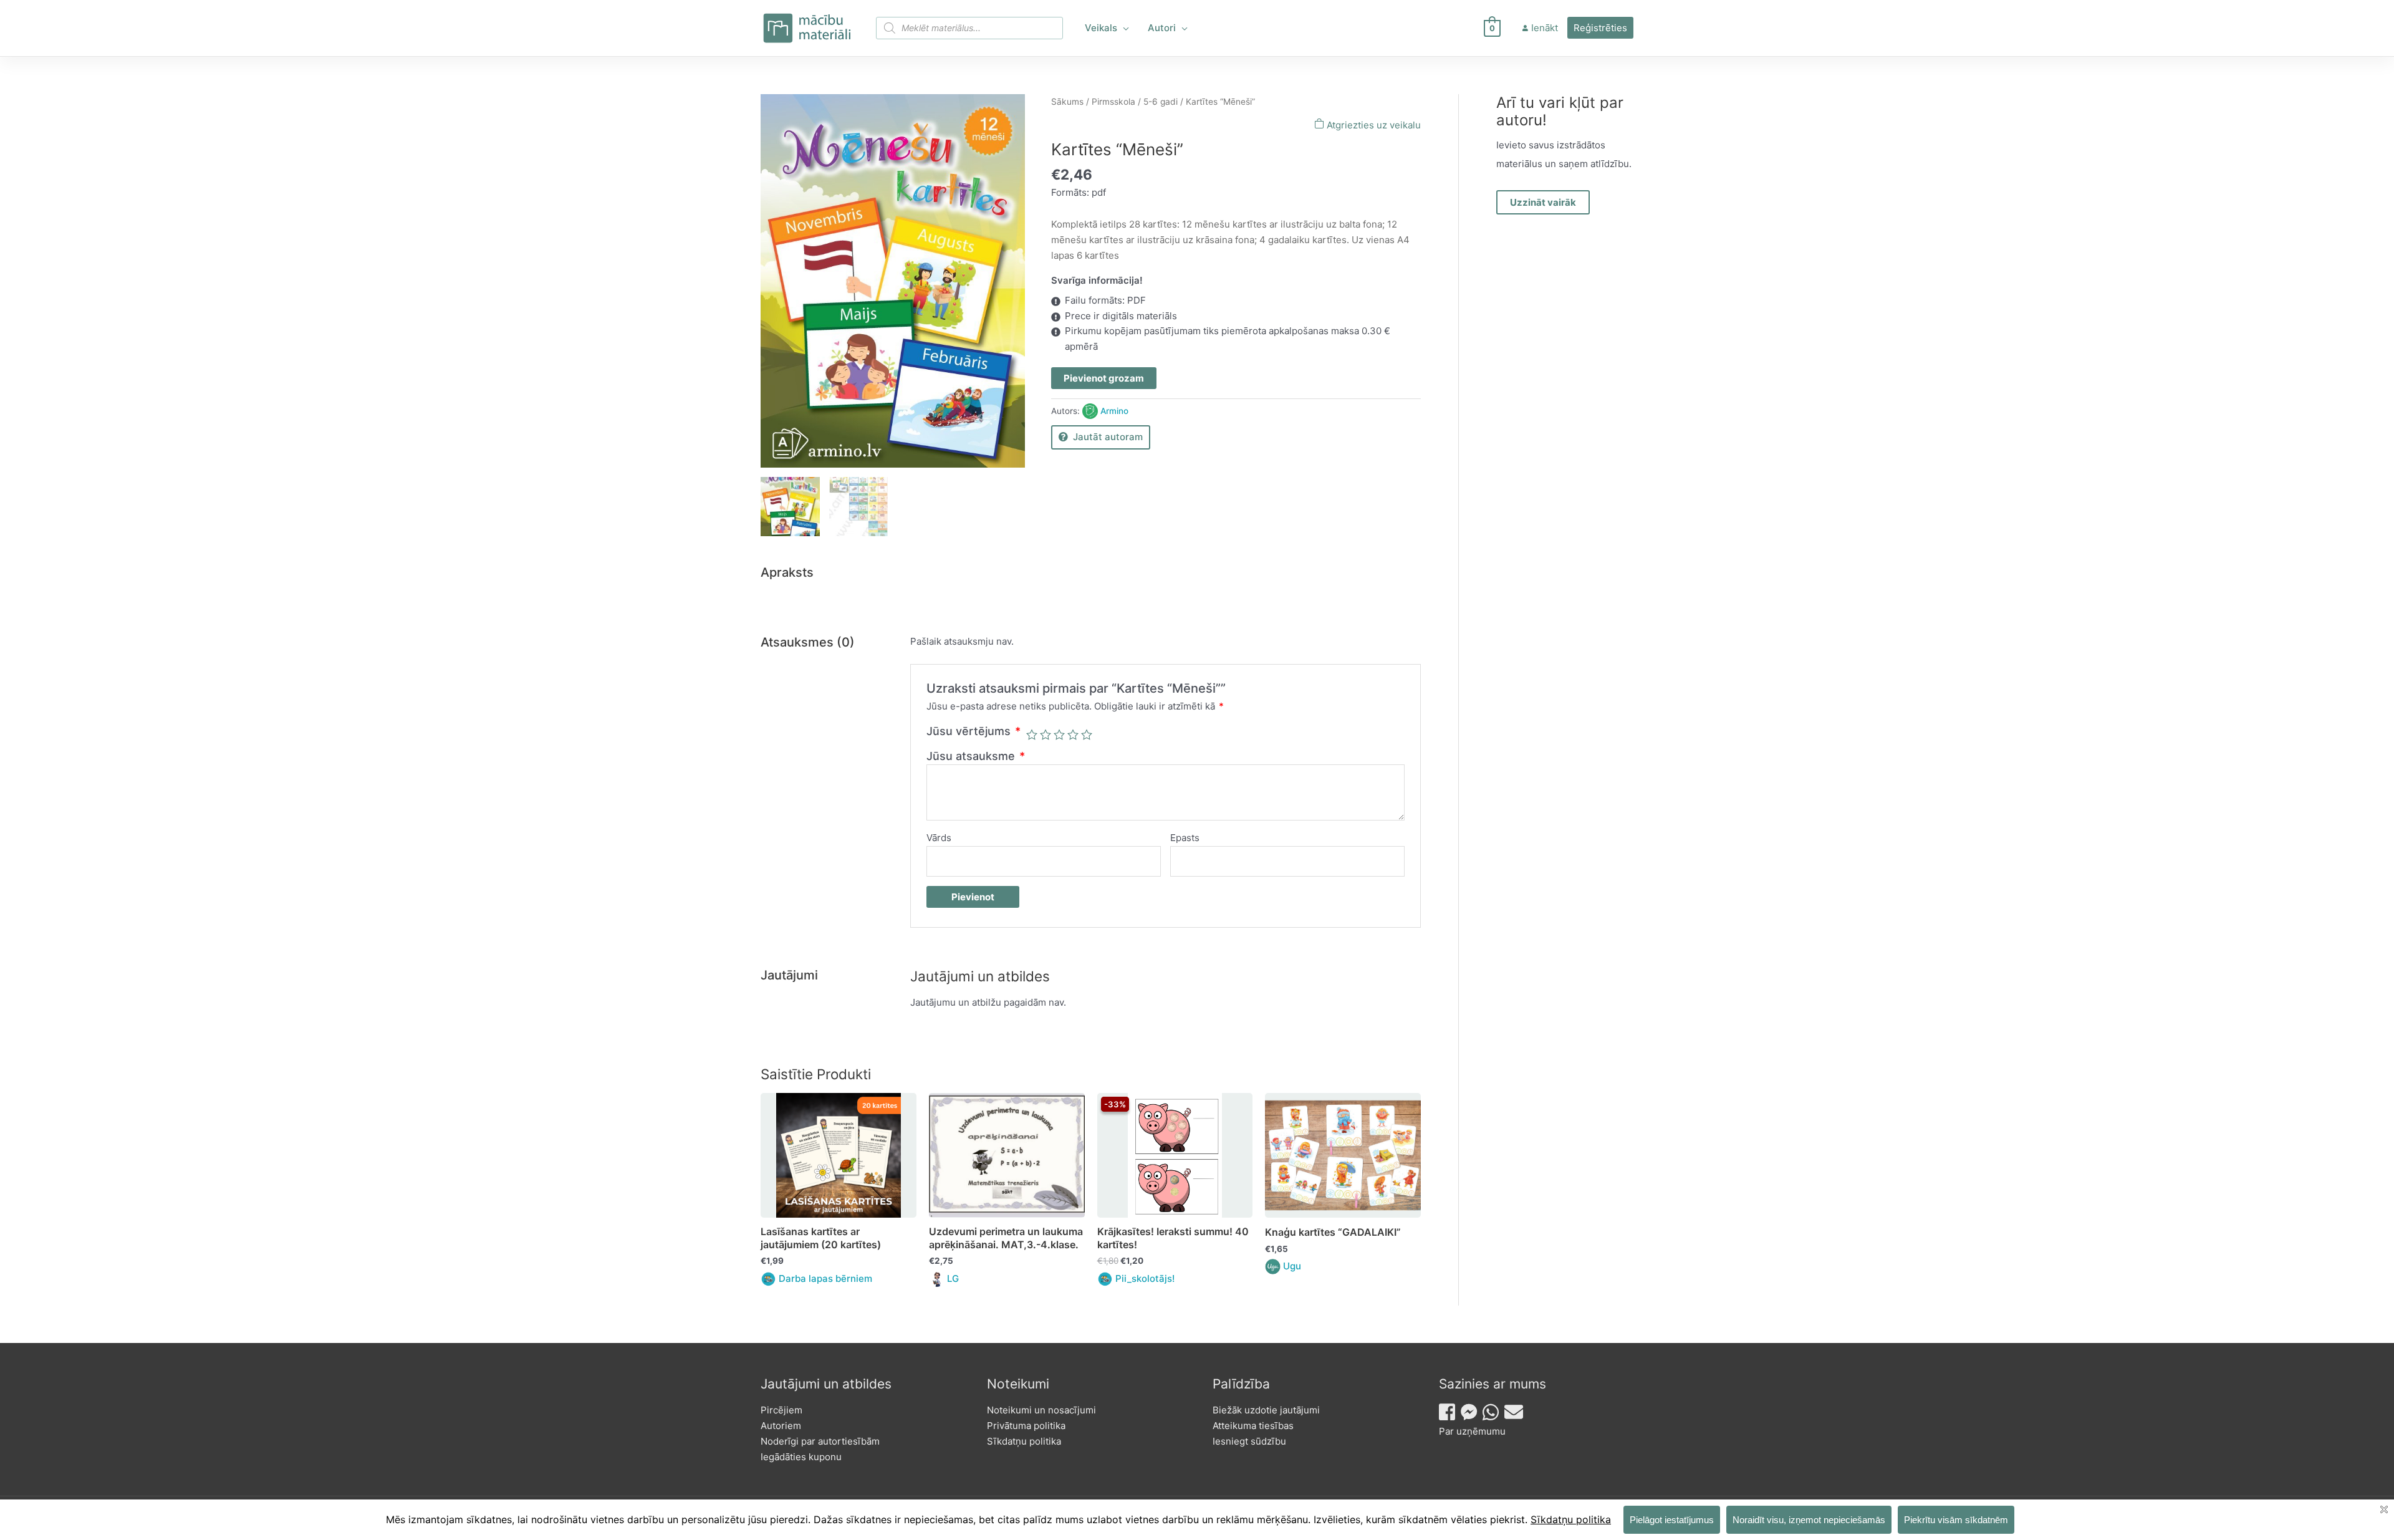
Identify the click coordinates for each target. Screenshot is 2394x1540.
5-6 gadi (1161, 102)
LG (953, 1278)
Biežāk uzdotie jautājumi (1266, 1410)
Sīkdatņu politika (1024, 1441)
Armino (1114, 411)
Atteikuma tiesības (1253, 1426)
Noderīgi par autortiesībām (820, 1441)
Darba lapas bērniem (825, 1278)
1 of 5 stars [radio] (1032, 734)
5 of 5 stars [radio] (1087, 734)
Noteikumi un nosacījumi (1041, 1410)
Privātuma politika (1026, 1426)
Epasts (1185, 838)
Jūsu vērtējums (973, 731)
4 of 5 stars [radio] (1073, 734)
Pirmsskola (1113, 102)
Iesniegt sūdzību (1249, 1441)
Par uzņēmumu (1472, 1431)
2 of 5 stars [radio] (1046, 734)
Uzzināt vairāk (1543, 202)
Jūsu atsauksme (976, 756)
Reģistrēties (1600, 28)
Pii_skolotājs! (1145, 1278)
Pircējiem (781, 1410)
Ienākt (1545, 28)
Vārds (939, 838)
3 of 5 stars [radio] (1059, 734)
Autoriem (781, 1426)
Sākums (1067, 102)
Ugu (1292, 1266)
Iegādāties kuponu (801, 1457)
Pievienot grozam (1104, 378)
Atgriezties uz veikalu (1372, 125)
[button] (1123, 28)
